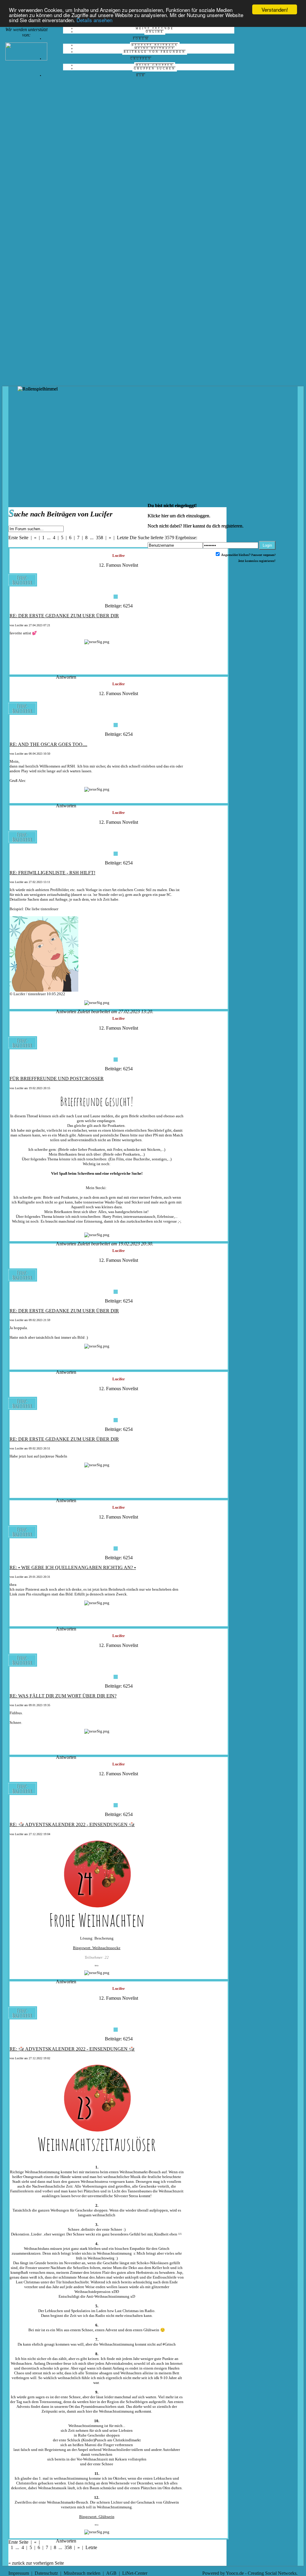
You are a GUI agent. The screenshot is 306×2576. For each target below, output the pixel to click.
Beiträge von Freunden (155, 52)
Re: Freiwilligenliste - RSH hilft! (52, 873)
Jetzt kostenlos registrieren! (257, 561)
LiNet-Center (135, 2573)
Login (267, 545)
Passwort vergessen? (263, 555)
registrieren (232, 526)
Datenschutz (46, 2573)
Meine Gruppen (155, 65)
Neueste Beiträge (155, 45)
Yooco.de (235, 2573)
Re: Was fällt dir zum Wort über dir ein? (63, 1696)
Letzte (123, 538)
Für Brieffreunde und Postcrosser (57, 1079)
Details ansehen (94, 20)
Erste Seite (18, 538)
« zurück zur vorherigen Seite (36, 2563)
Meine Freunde (155, 28)
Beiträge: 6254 (119, 606)
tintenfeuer (49, 909)
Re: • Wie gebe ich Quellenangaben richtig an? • (73, 1567)
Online (155, 32)
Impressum (19, 2573)
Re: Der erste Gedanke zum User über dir (64, 616)
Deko (97, 1966)
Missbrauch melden (82, 2573)
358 (100, 538)
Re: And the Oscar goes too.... (48, 744)
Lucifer (19, 625)
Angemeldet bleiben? (235, 555)
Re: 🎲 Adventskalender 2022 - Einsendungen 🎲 (72, 1825)
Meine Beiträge (155, 48)
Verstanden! (275, 9)
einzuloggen (198, 516)
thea (13, 1585)
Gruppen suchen (155, 69)
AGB (111, 2573)
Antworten (66, 677)
